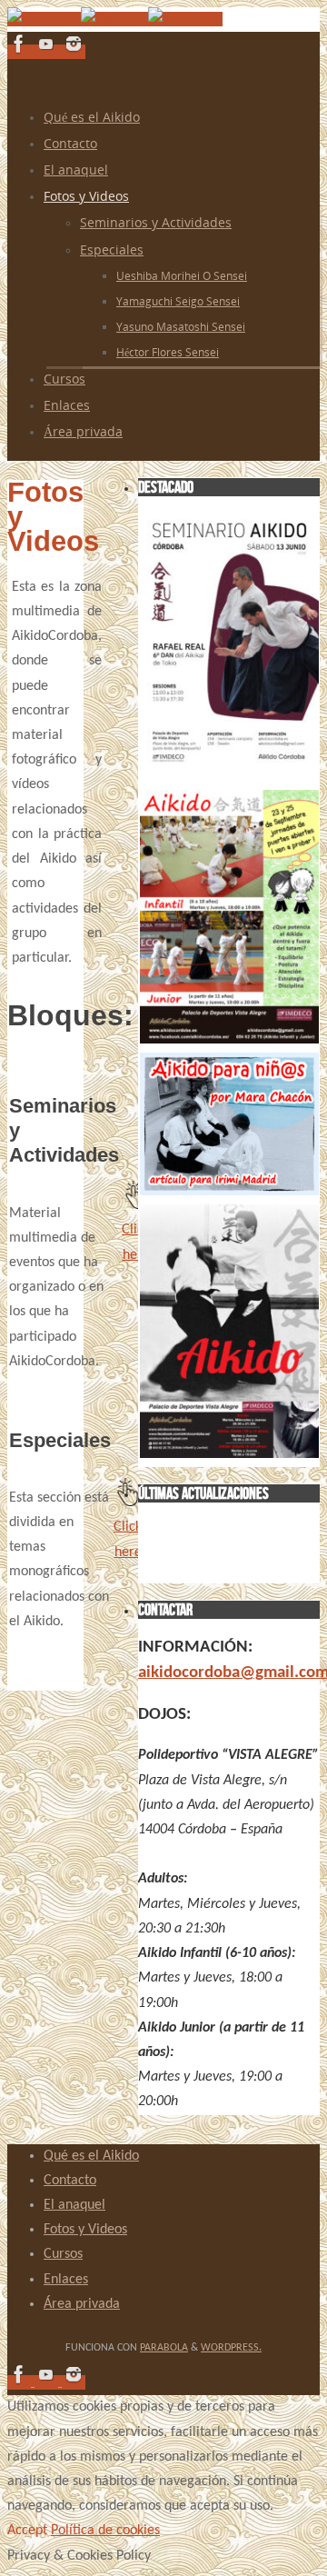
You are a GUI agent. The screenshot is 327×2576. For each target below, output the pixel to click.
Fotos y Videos (85, 2230)
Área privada (82, 2304)
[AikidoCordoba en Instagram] (185, 19)
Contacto (70, 2181)
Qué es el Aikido (91, 2156)
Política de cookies (105, 2531)
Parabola (164, 2348)
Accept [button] (27, 2531)
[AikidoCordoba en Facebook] (44, 19)
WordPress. (231, 2348)
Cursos (63, 2254)
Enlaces (66, 2280)
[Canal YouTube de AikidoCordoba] (114, 19)
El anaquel (74, 2205)
